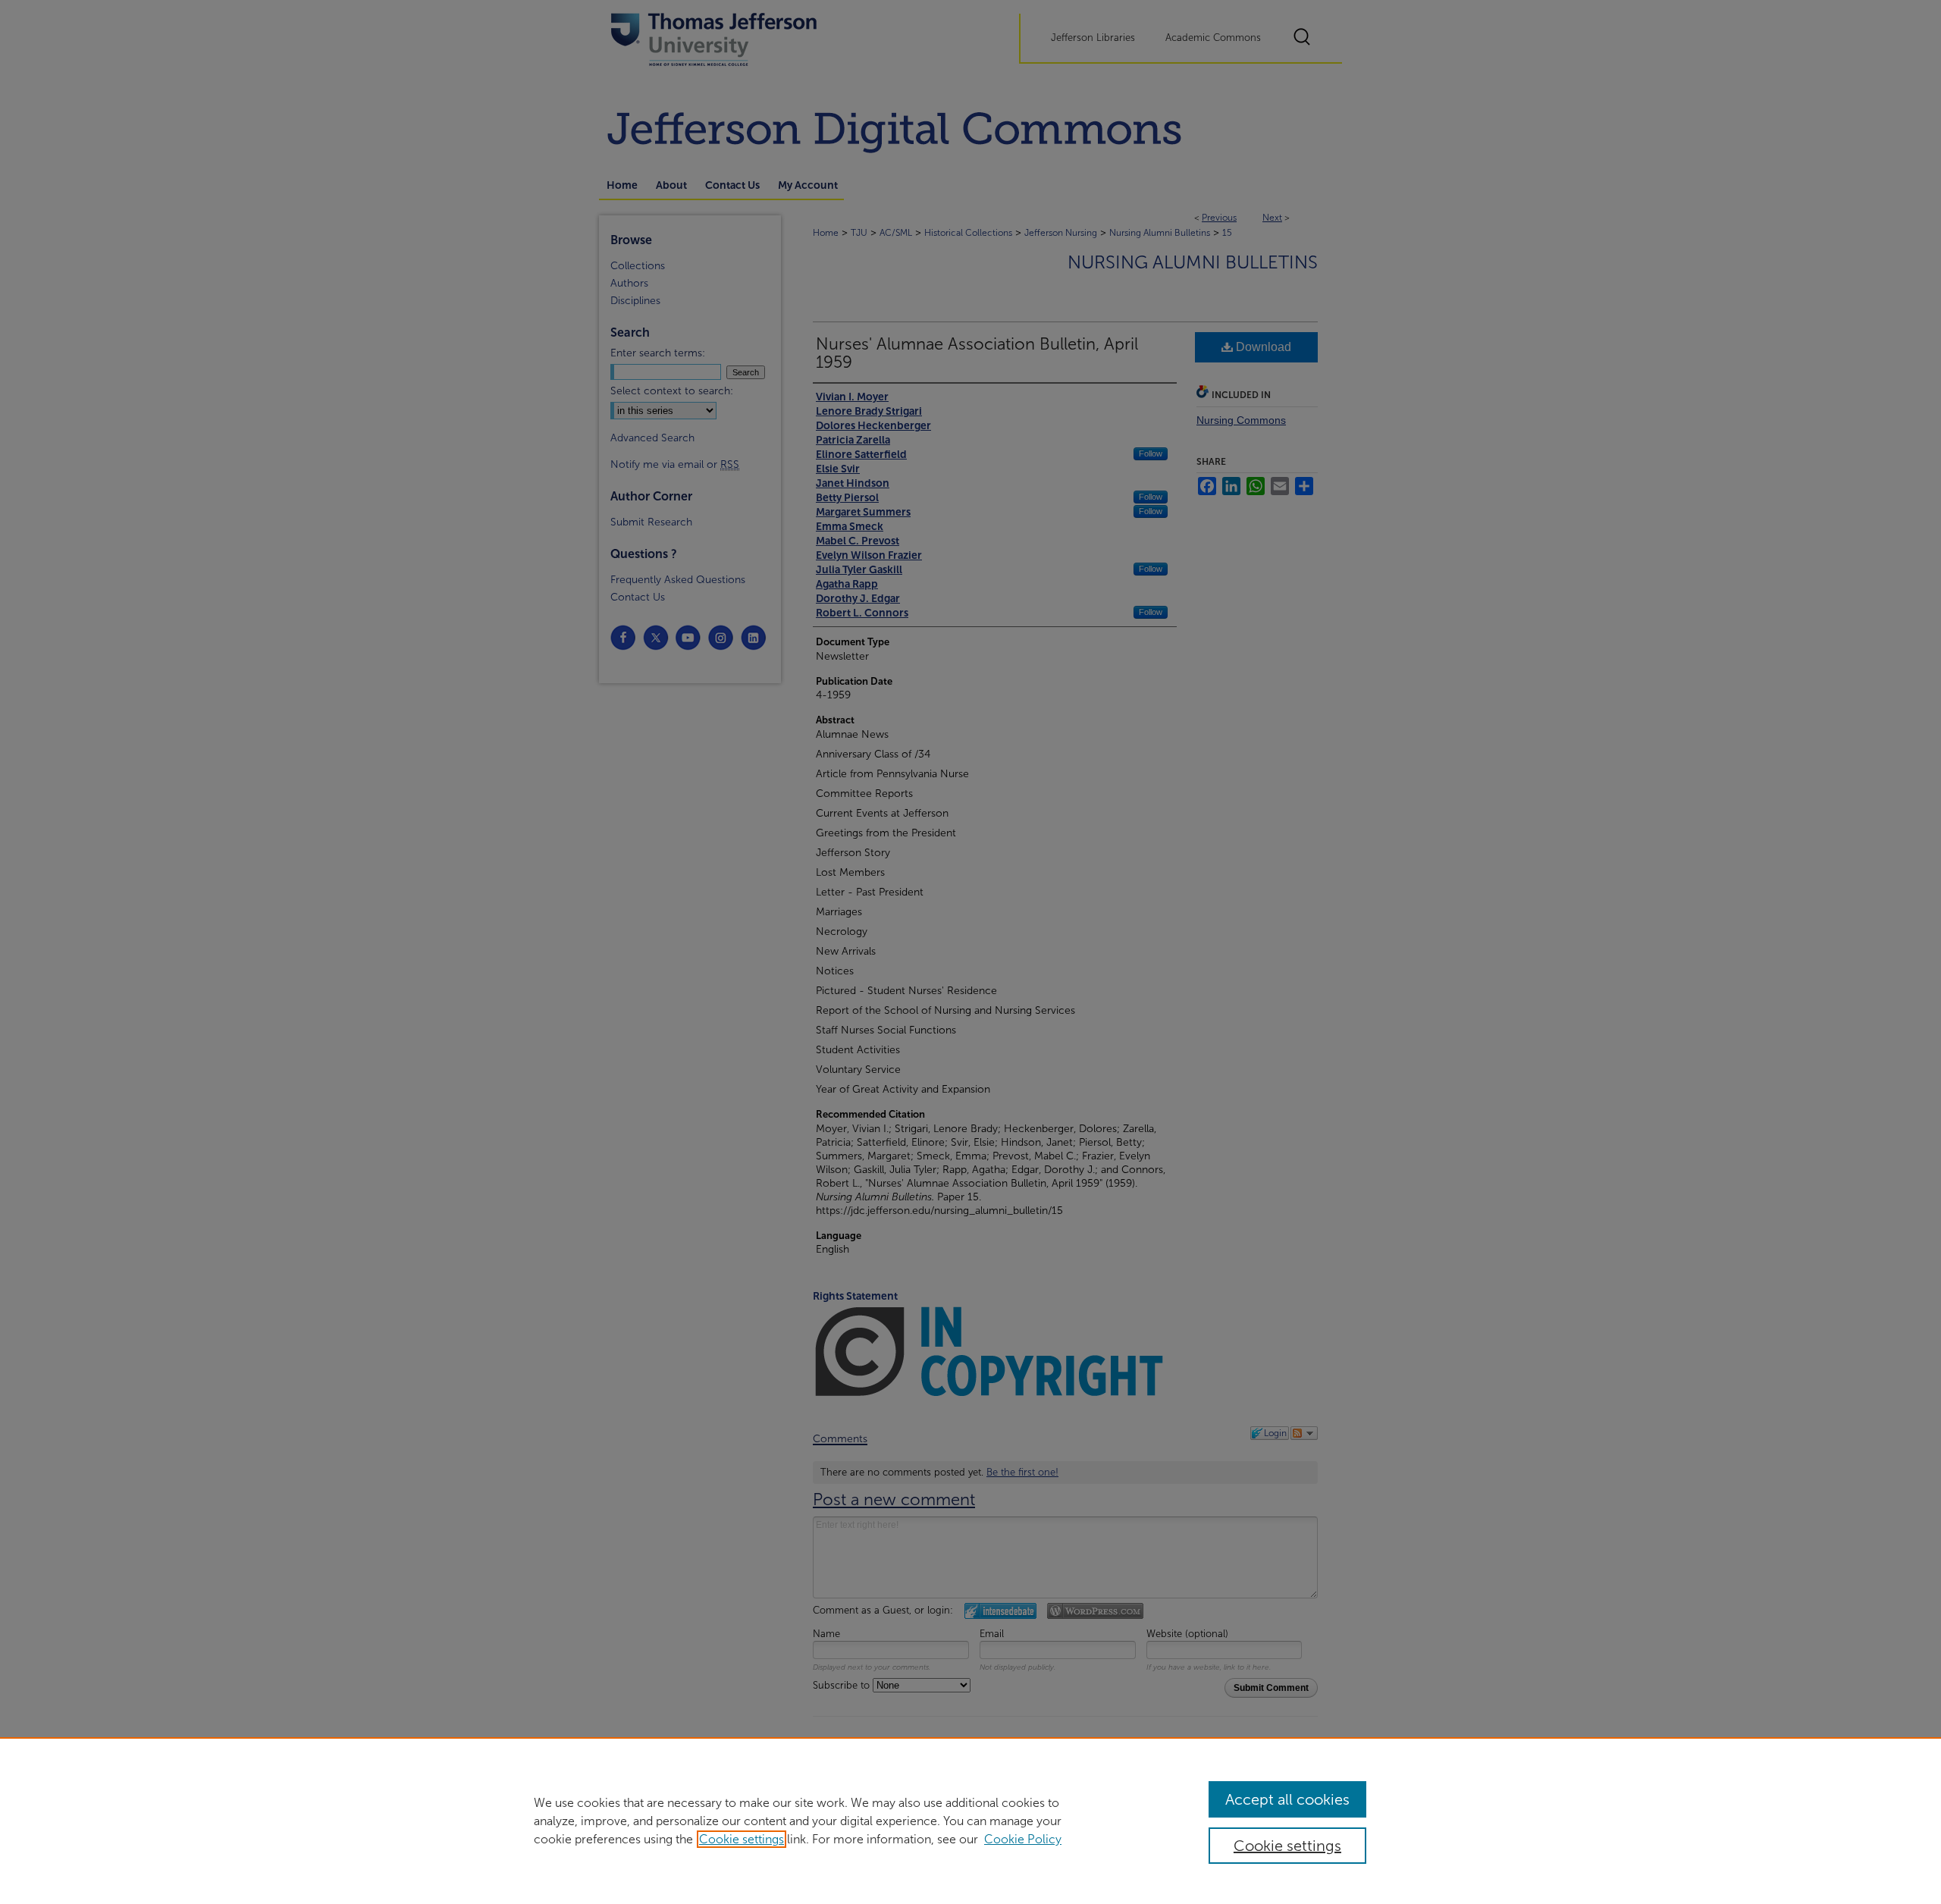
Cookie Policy (1023, 1839)
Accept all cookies (1287, 1799)
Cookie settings (742, 1839)
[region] (970, 1821)
